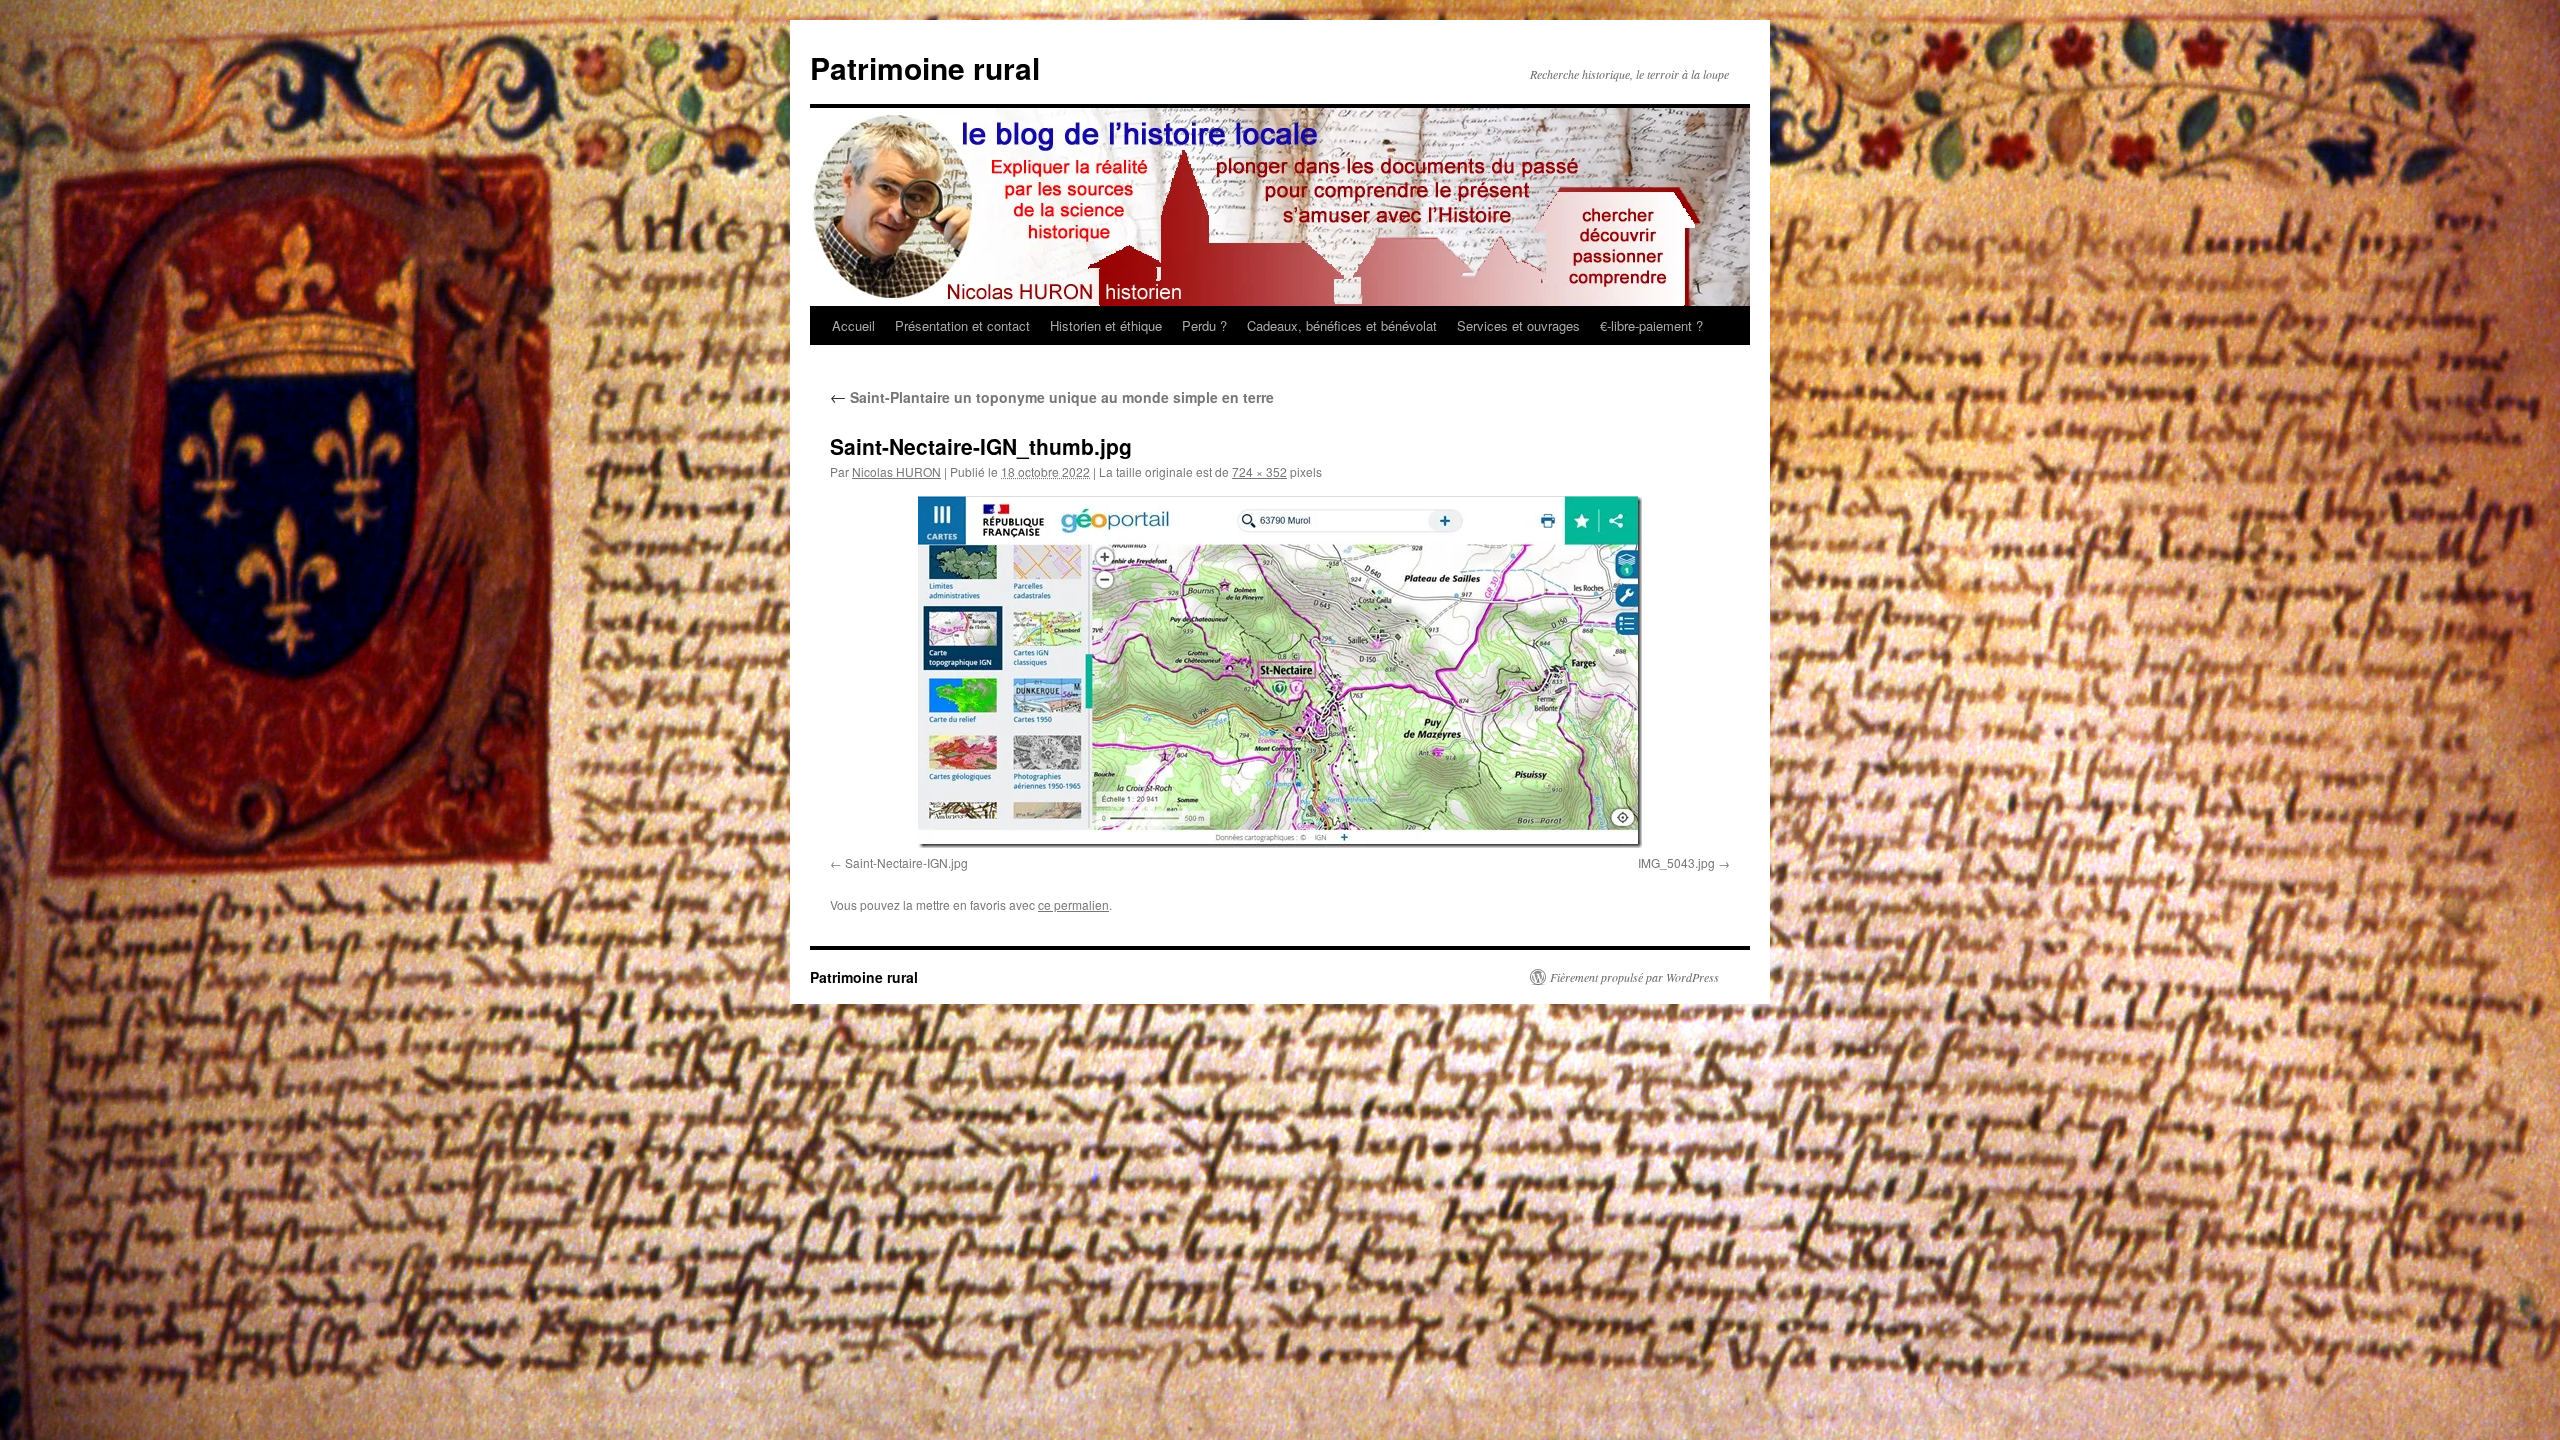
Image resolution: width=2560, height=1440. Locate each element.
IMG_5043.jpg (1676, 862)
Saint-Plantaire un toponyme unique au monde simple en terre (1052, 397)
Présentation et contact (962, 325)
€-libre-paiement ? (1651, 325)
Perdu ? (1204, 325)
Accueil (853, 325)
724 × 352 (1259, 471)
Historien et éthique (1106, 325)
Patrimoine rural (925, 67)
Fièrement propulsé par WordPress (1634, 977)
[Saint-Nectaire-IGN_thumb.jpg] (1280, 672)
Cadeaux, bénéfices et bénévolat (1342, 325)
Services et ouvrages (1518, 325)
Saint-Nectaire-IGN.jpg (906, 862)
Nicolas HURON (896, 471)
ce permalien (1073, 904)
